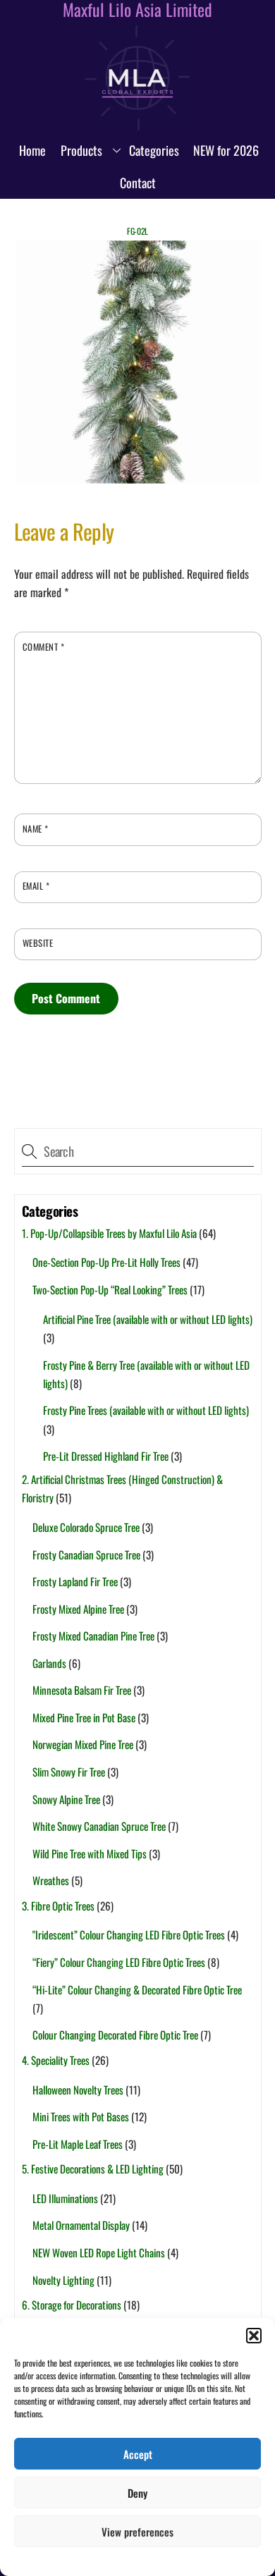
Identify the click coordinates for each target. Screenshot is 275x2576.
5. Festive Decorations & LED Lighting (93, 2169)
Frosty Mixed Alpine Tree (78, 1609)
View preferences (137, 2532)
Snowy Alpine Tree (66, 1799)
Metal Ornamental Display (81, 2225)
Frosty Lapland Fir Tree (75, 1581)
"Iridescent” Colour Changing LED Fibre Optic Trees (129, 1934)
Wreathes (51, 1880)
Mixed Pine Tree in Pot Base (84, 1717)
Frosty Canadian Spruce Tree (86, 1554)
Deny (137, 2493)
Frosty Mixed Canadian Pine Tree (93, 1636)
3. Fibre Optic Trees (58, 1906)
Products (81, 150)
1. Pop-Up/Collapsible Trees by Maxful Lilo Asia (109, 1233)
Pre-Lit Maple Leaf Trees (78, 2144)
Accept (138, 2454)
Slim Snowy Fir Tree (69, 1772)
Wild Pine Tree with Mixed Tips (90, 1853)
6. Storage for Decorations (72, 2305)
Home (32, 150)
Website (38, 943)
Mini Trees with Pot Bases (81, 2116)
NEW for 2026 (226, 150)
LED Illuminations (65, 2198)
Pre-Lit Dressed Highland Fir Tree (106, 1456)
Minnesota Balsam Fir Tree (82, 1690)
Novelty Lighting (63, 2280)
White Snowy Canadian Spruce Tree (99, 1826)
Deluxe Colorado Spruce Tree (86, 1527)
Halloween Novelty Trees (78, 2090)
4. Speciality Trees (56, 2060)
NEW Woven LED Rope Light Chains (99, 2252)
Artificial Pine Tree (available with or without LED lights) (148, 1319)
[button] (254, 2336)
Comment (44, 647)
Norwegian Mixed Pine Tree (83, 1744)
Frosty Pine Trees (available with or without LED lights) (146, 1410)
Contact (138, 183)
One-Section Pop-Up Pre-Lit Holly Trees (106, 1262)
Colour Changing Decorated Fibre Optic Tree (115, 2035)
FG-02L (137, 231)
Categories (154, 150)
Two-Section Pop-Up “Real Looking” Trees (110, 1289)
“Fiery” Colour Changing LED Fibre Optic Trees (119, 1962)
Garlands (49, 1663)
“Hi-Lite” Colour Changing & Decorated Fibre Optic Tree (137, 1989)
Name (36, 829)
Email (36, 886)
